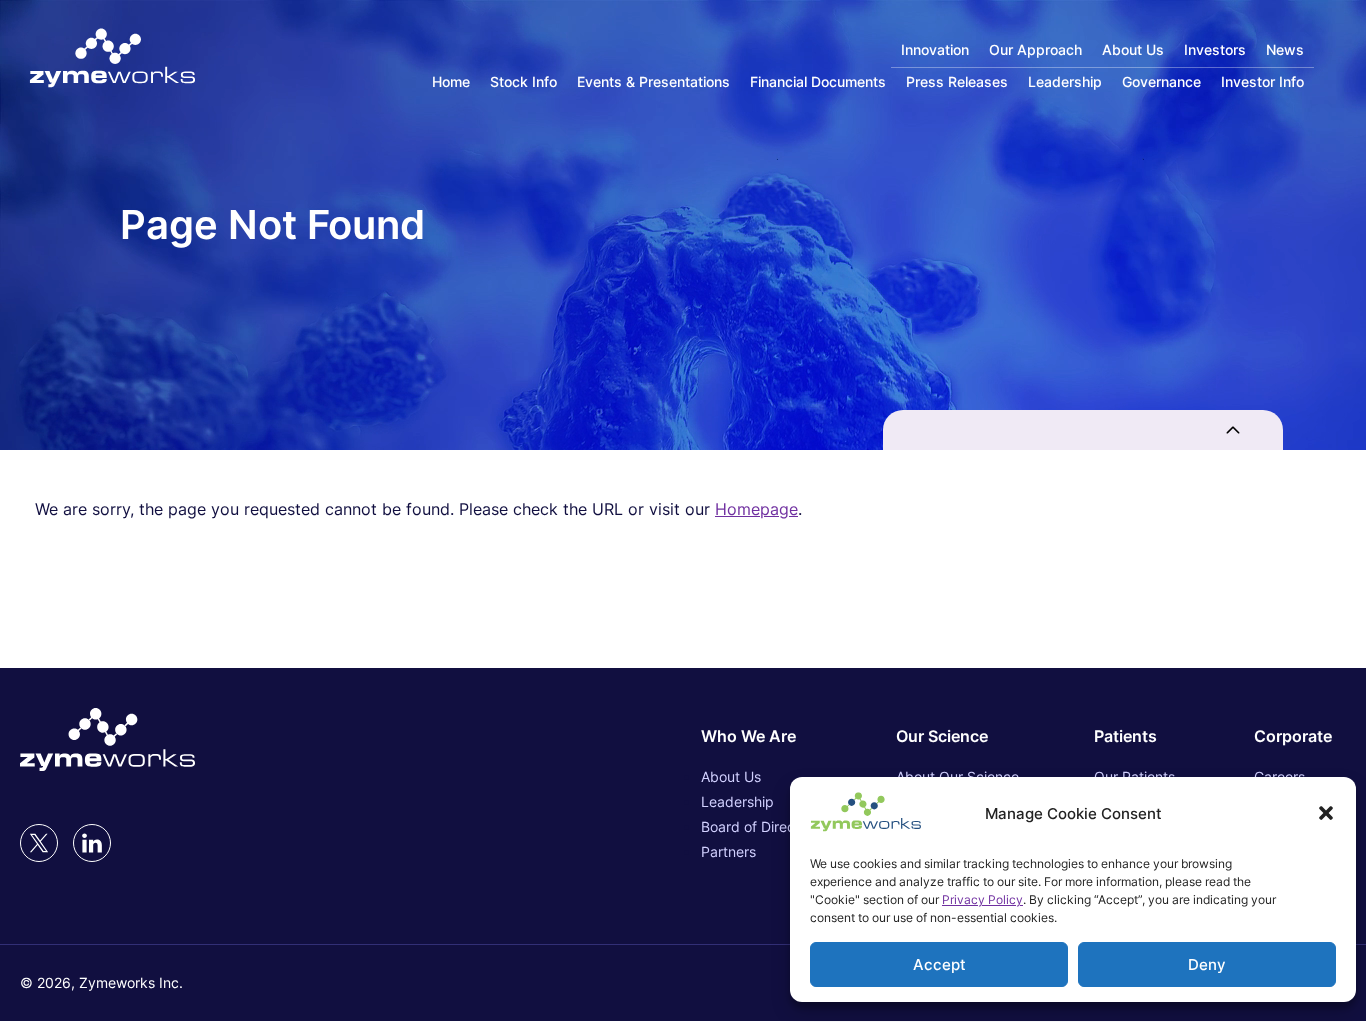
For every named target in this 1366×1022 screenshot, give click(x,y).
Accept (939, 964)
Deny (1207, 964)
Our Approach (1035, 49)
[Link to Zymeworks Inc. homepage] (112, 59)
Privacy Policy (982, 899)
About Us (1133, 49)
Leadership (1065, 81)
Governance (1161, 81)
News (1285, 49)
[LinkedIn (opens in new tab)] (92, 843)
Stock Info (523, 81)
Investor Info (1262, 81)
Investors (1215, 49)
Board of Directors (760, 826)
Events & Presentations (653, 81)
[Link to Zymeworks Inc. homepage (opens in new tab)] (107, 741)
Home (451, 81)
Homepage (756, 509)
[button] (1326, 813)
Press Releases (957, 81)
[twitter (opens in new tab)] (39, 843)
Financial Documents (818, 81)
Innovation (935, 49)
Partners (728, 851)
